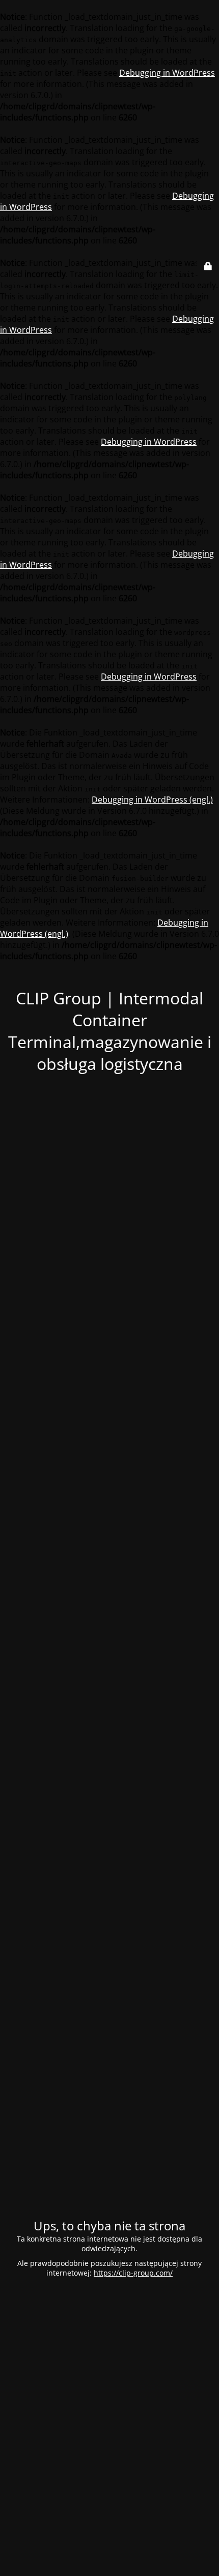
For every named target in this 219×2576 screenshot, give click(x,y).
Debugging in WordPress (167, 73)
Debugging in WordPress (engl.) (152, 800)
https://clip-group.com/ (133, 2273)
